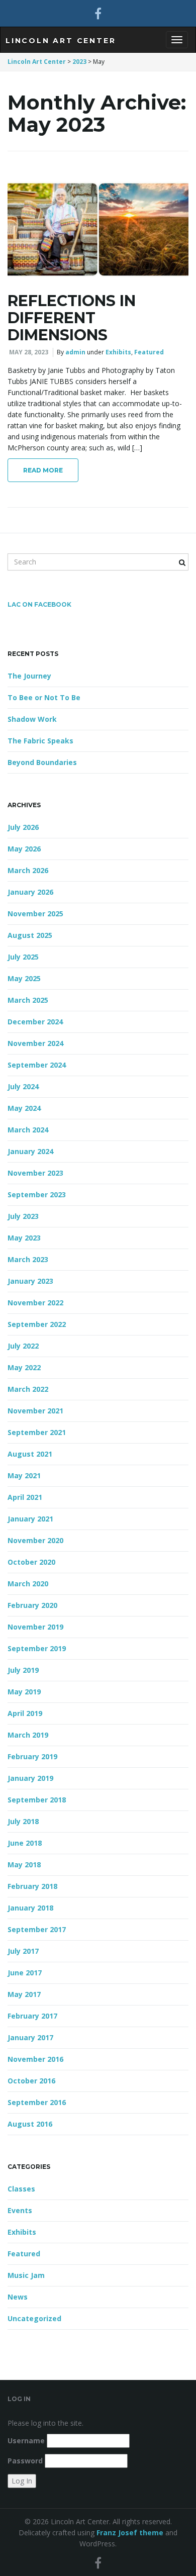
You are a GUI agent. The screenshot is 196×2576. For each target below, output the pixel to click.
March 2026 (28, 870)
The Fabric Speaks (40, 741)
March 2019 (28, 1735)
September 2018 (37, 1800)
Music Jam (26, 2275)
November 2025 (35, 914)
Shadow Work (32, 719)
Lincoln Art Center (61, 41)
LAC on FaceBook (39, 604)
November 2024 (35, 1043)
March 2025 (28, 1000)
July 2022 (23, 1346)
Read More (43, 470)
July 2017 (23, 1951)
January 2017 (30, 2037)
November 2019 (35, 1627)
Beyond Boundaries (42, 762)
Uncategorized (34, 2318)
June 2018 (25, 1843)
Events (20, 2210)
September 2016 (37, 2102)
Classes (21, 2189)
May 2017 (24, 1994)
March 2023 (28, 1259)
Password (25, 2461)
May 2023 (24, 1238)
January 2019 (30, 1778)
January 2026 (30, 892)
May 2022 (24, 1367)
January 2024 (30, 1151)
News (18, 2297)
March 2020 (28, 1584)
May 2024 (24, 1108)
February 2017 (32, 2016)
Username (26, 2441)
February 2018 (32, 1886)
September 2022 (37, 1324)
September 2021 (37, 1432)
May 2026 (24, 849)
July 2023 (23, 1216)
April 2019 (25, 1713)
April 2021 (25, 1497)
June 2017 (25, 1973)
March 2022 (28, 1389)
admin (75, 352)
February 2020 (32, 1605)
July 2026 (23, 827)
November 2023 (35, 1173)
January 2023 (30, 1281)
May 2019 (24, 1692)
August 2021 (30, 1454)
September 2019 (37, 1648)
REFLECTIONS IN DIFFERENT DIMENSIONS (72, 318)
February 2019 (32, 1756)
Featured (149, 352)
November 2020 (35, 1540)
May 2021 (24, 1475)
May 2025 (24, 978)
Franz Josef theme (130, 2533)
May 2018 (24, 1865)
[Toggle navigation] (177, 40)
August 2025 (30, 935)
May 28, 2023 (29, 352)
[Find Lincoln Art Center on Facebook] (98, 13)
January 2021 (30, 1519)
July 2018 (23, 1821)
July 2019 (23, 1670)
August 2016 (30, 2124)
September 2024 (37, 1065)
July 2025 (23, 957)
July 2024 (23, 1086)
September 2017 (37, 1929)
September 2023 (37, 1195)
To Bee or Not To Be (44, 697)
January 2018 (30, 1908)
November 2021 (35, 1411)
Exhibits (118, 352)
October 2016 (31, 2081)
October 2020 (31, 1562)
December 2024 (35, 1022)
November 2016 (35, 2059)
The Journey (29, 676)
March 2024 (28, 1130)
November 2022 (35, 1303)
